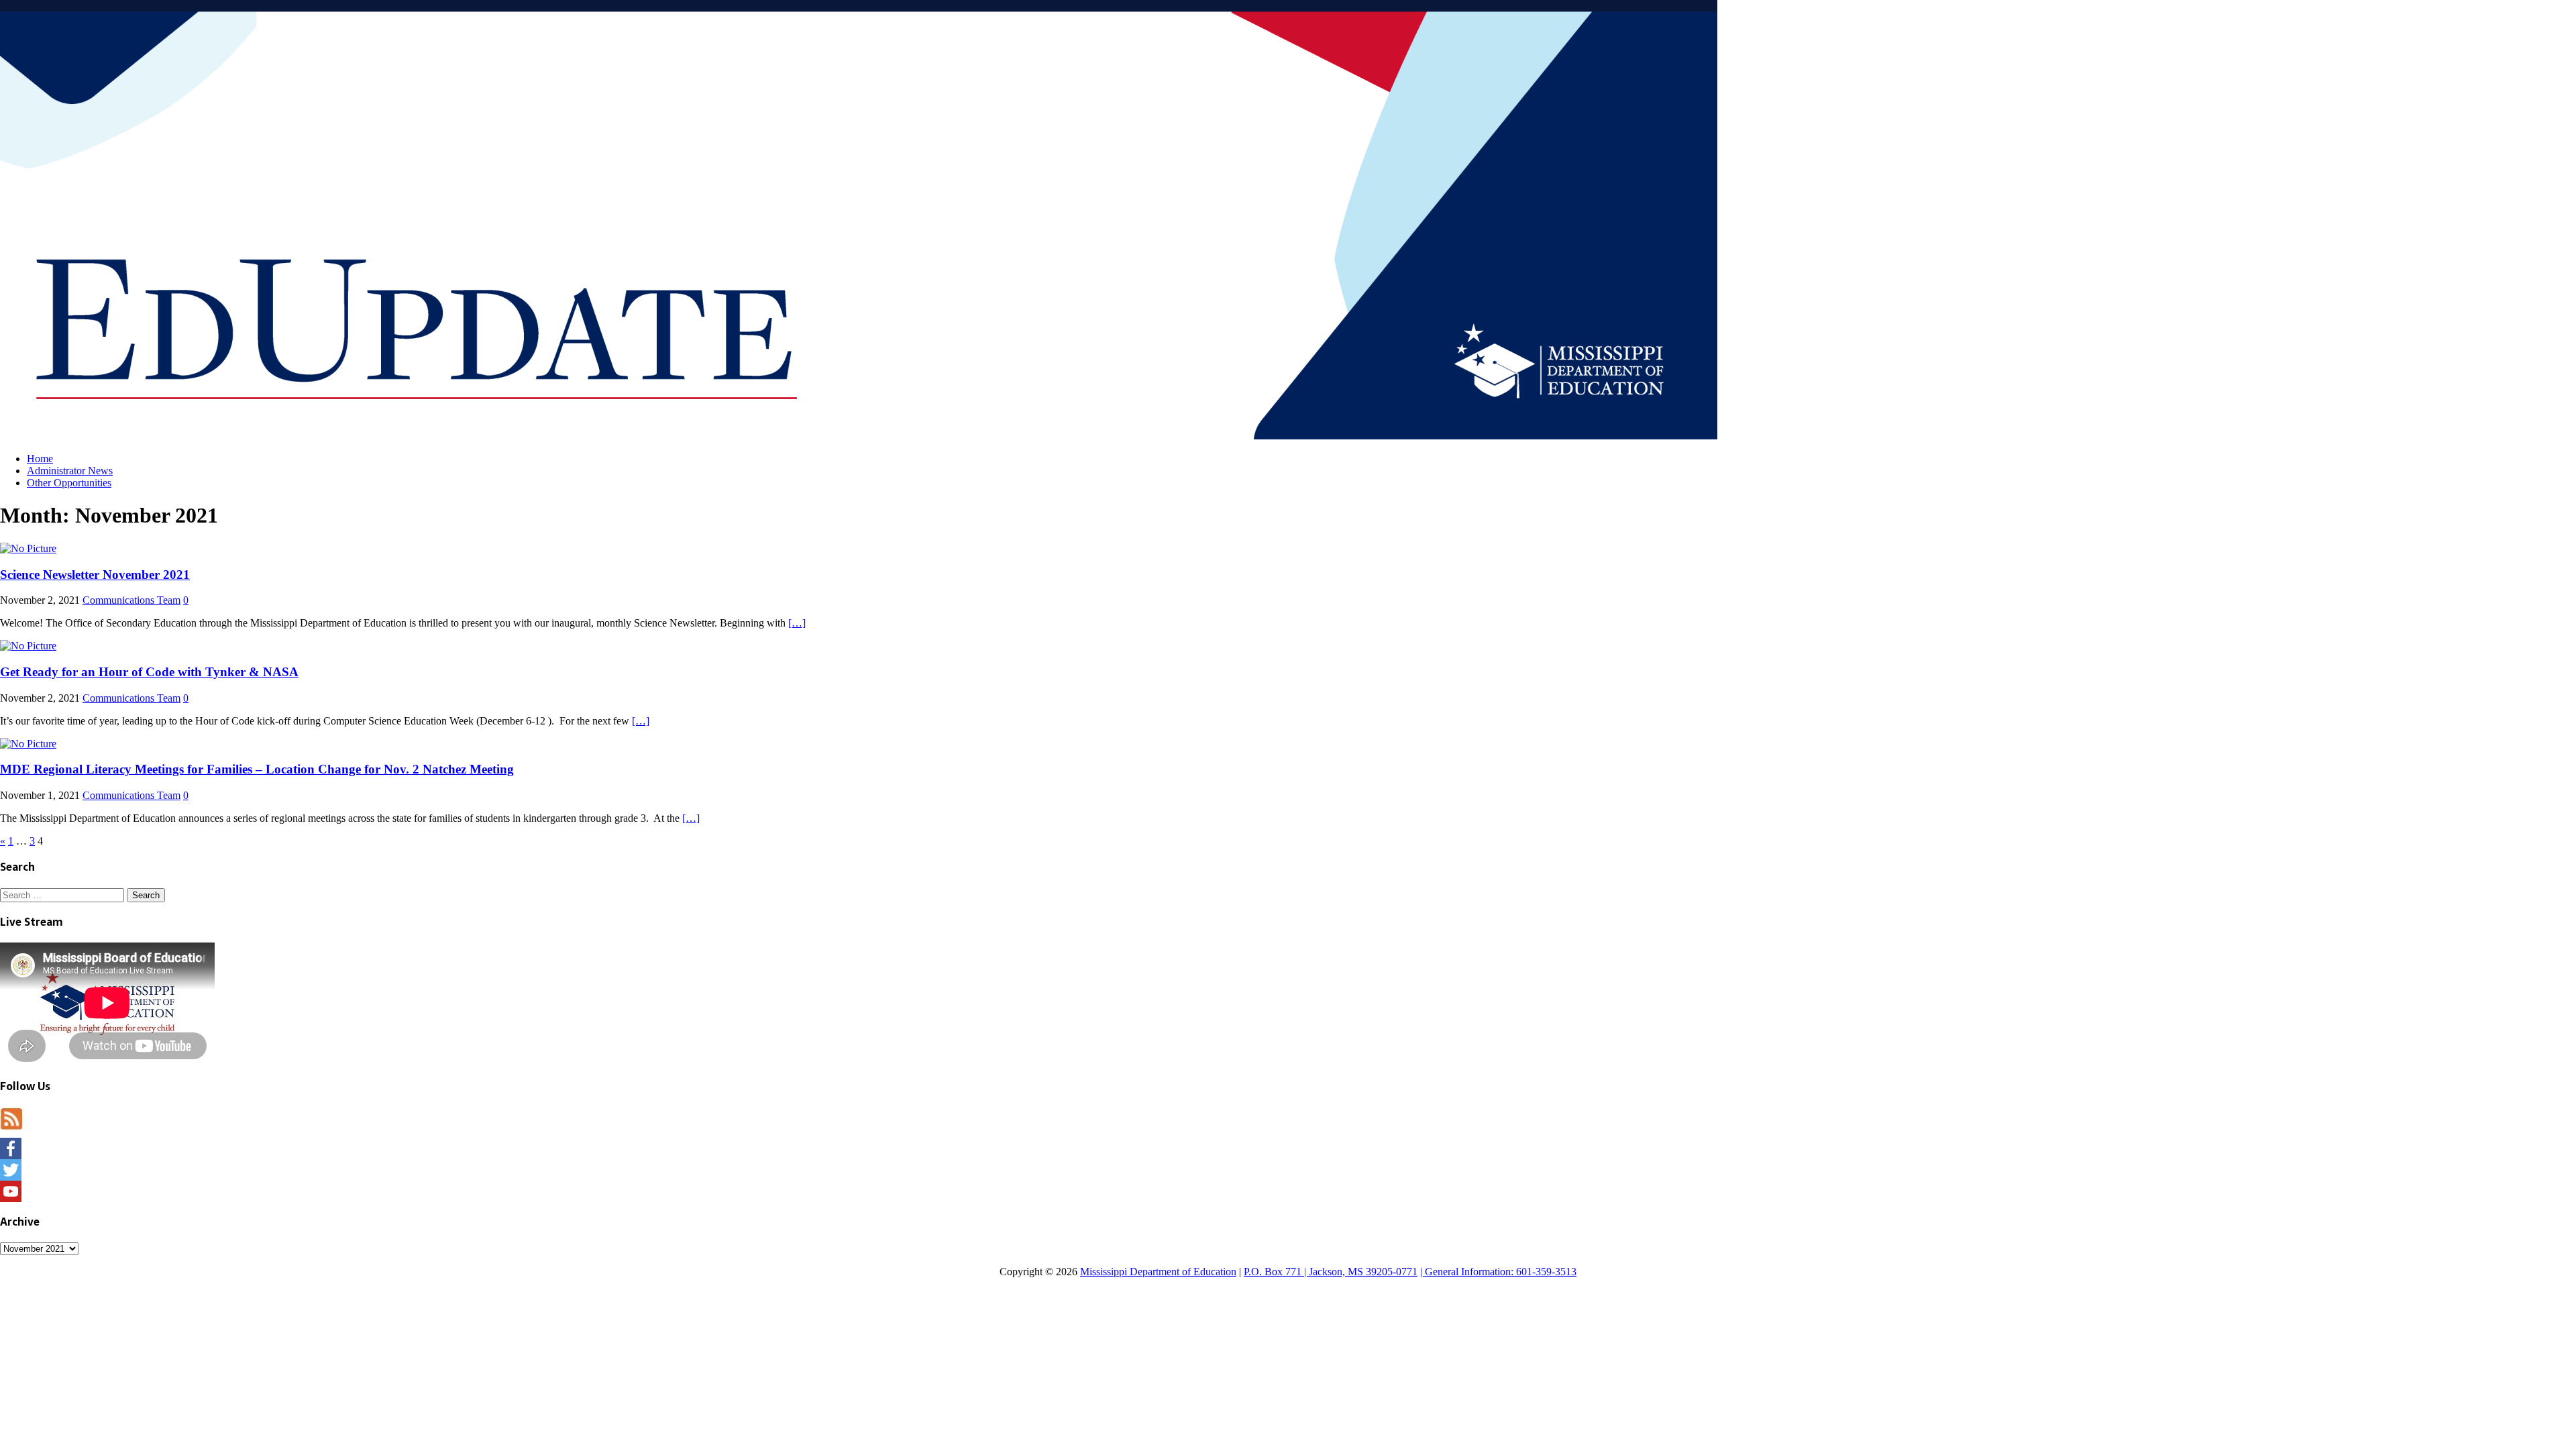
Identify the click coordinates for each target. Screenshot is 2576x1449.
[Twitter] (1288, 1170)
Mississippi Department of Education (1158, 1272)
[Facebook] (1288, 1148)
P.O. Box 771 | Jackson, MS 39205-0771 (1331, 1272)
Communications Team (131, 600)
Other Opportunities (69, 483)
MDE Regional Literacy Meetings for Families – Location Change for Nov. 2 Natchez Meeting (257, 769)
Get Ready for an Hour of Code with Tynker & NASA (149, 672)
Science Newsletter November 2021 (95, 575)
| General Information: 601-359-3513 (1498, 1272)
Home (40, 459)
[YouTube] (1288, 1191)
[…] (797, 623)
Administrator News (70, 471)
